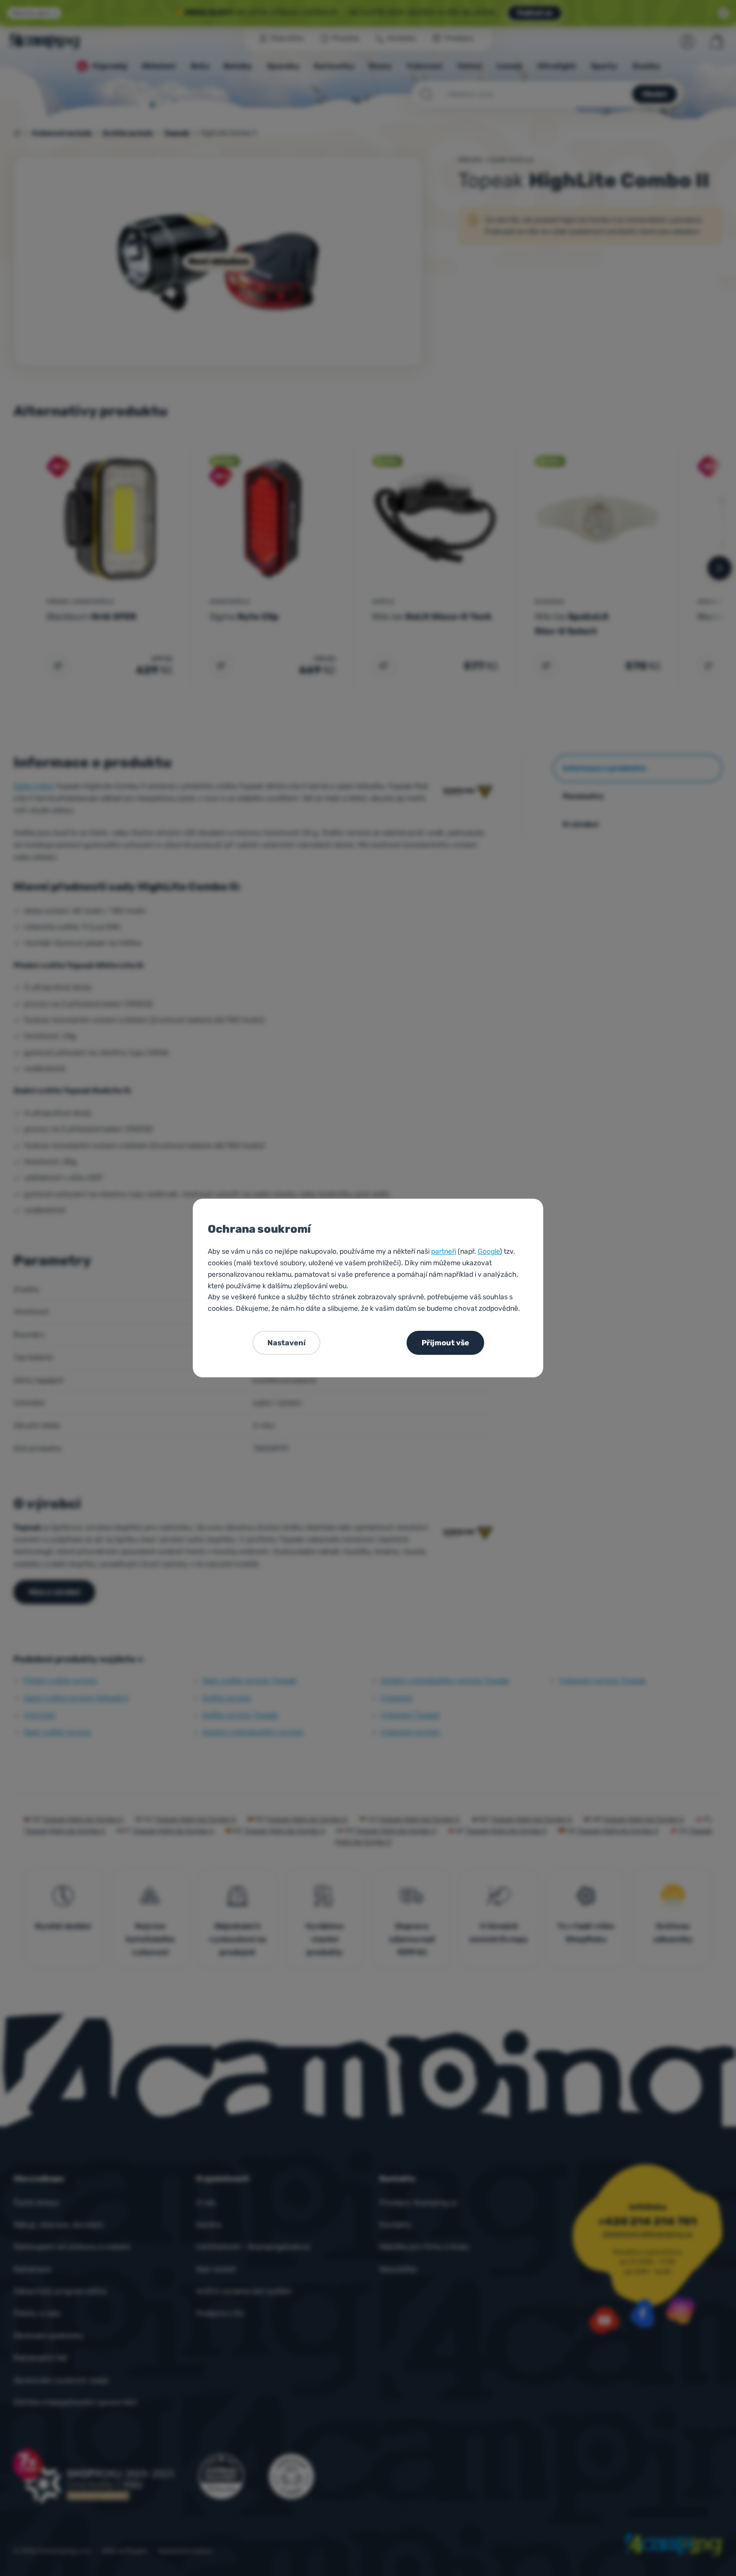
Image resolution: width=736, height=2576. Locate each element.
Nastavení (286, 1343)
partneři (444, 1251)
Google (489, 1251)
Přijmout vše (445, 1343)
